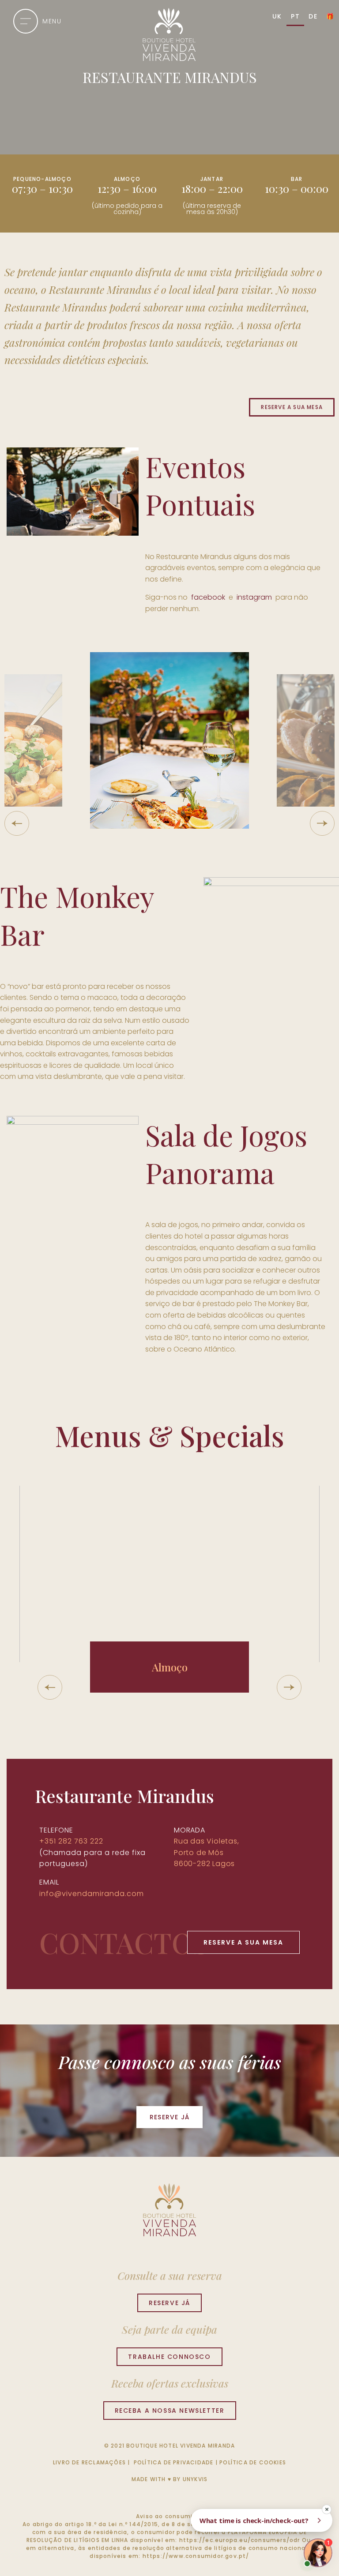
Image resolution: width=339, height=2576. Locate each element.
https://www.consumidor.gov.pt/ (196, 2556)
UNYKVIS (195, 2479)
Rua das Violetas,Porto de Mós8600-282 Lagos (207, 1852)
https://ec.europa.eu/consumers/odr (240, 2540)
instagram (254, 597)
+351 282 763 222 (71, 1841)
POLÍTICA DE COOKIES (253, 2462)
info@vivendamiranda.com (92, 1894)
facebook (207, 597)
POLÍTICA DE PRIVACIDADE (174, 2462)
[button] (17, 823)
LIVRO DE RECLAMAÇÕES (89, 2462)
